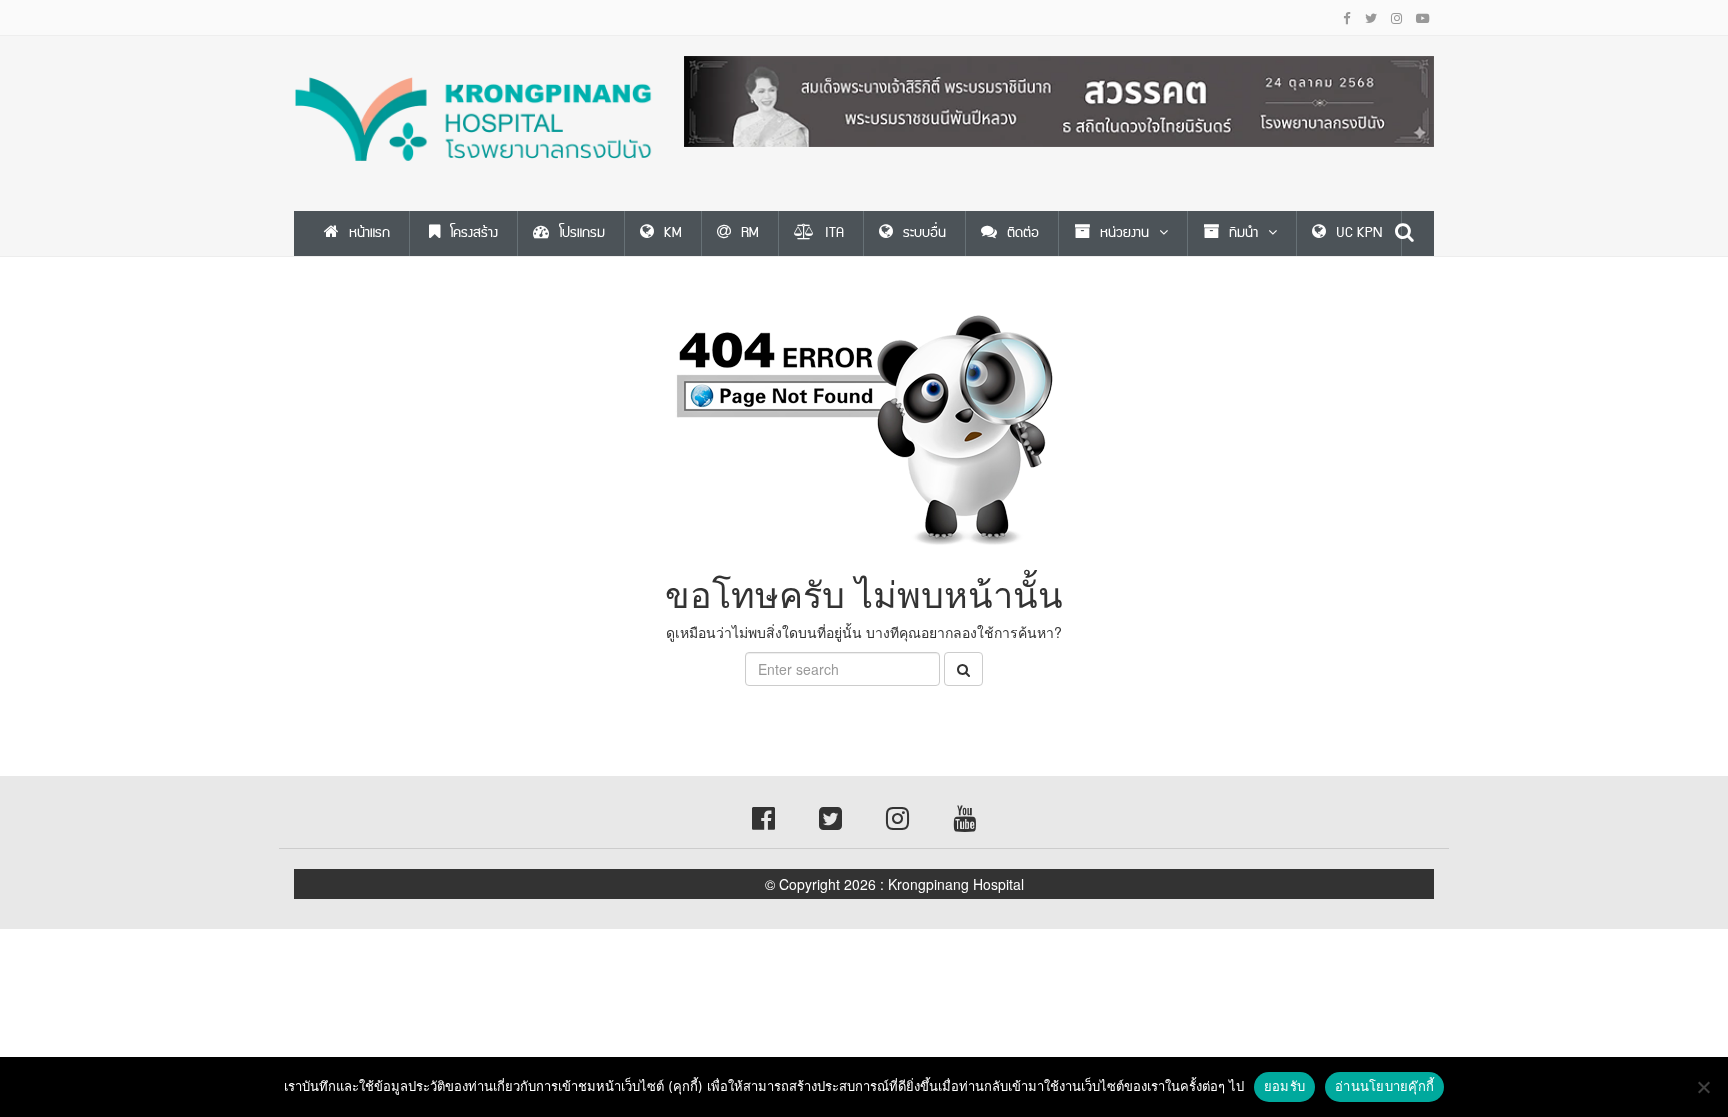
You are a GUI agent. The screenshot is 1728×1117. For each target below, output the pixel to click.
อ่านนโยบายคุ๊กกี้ (1384, 1086)
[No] (1703, 1087)
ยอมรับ (1284, 1086)
